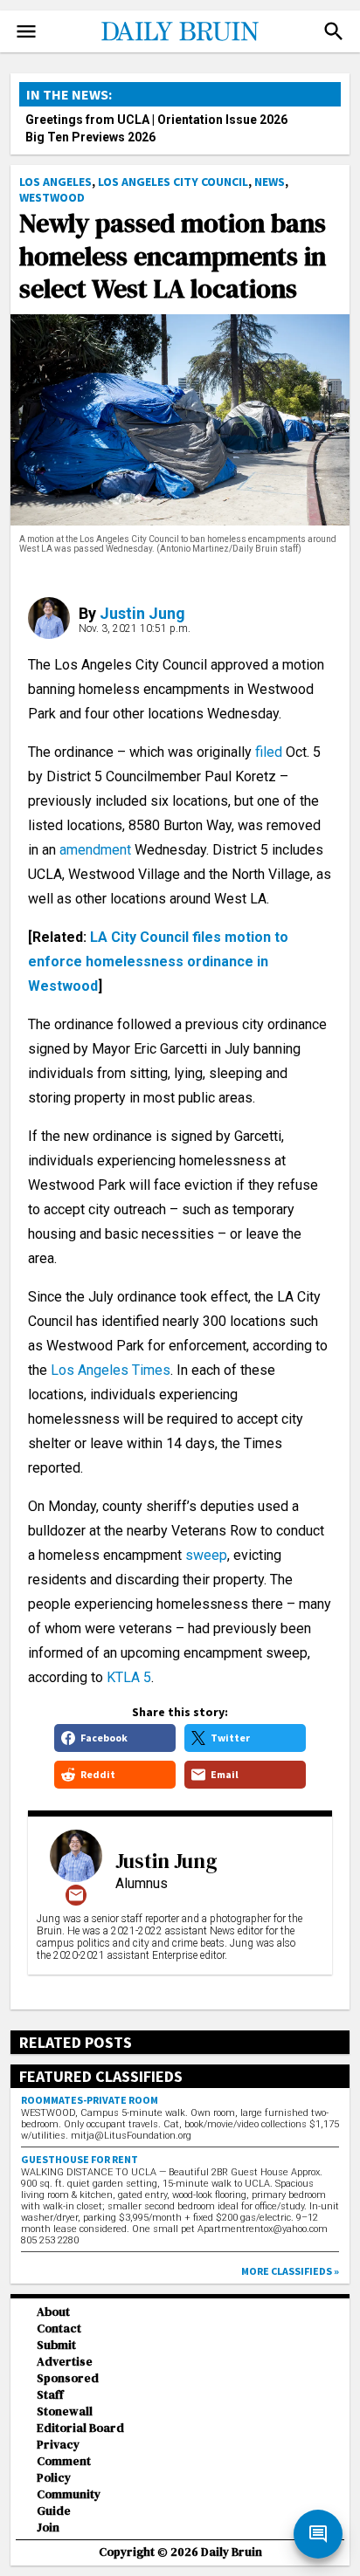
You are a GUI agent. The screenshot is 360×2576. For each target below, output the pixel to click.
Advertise (65, 2362)
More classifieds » (290, 2271)
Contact (59, 2329)
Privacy (58, 2445)
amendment (95, 850)
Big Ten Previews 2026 (90, 137)
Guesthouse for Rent (80, 2159)
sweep (206, 1555)
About (53, 2312)
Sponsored (68, 2378)
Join (48, 2528)
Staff (50, 2395)
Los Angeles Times (111, 1370)
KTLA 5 (129, 1677)
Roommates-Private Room (90, 2100)
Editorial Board (80, 2428)
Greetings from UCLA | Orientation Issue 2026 (156, 120)
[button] (334, 31)
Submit (56, 2345)
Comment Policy (64, 2470)
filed (269, 752)
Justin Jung (142, 613)
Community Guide (69, 2503)
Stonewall (65, 2411)
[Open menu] (26, 31)
